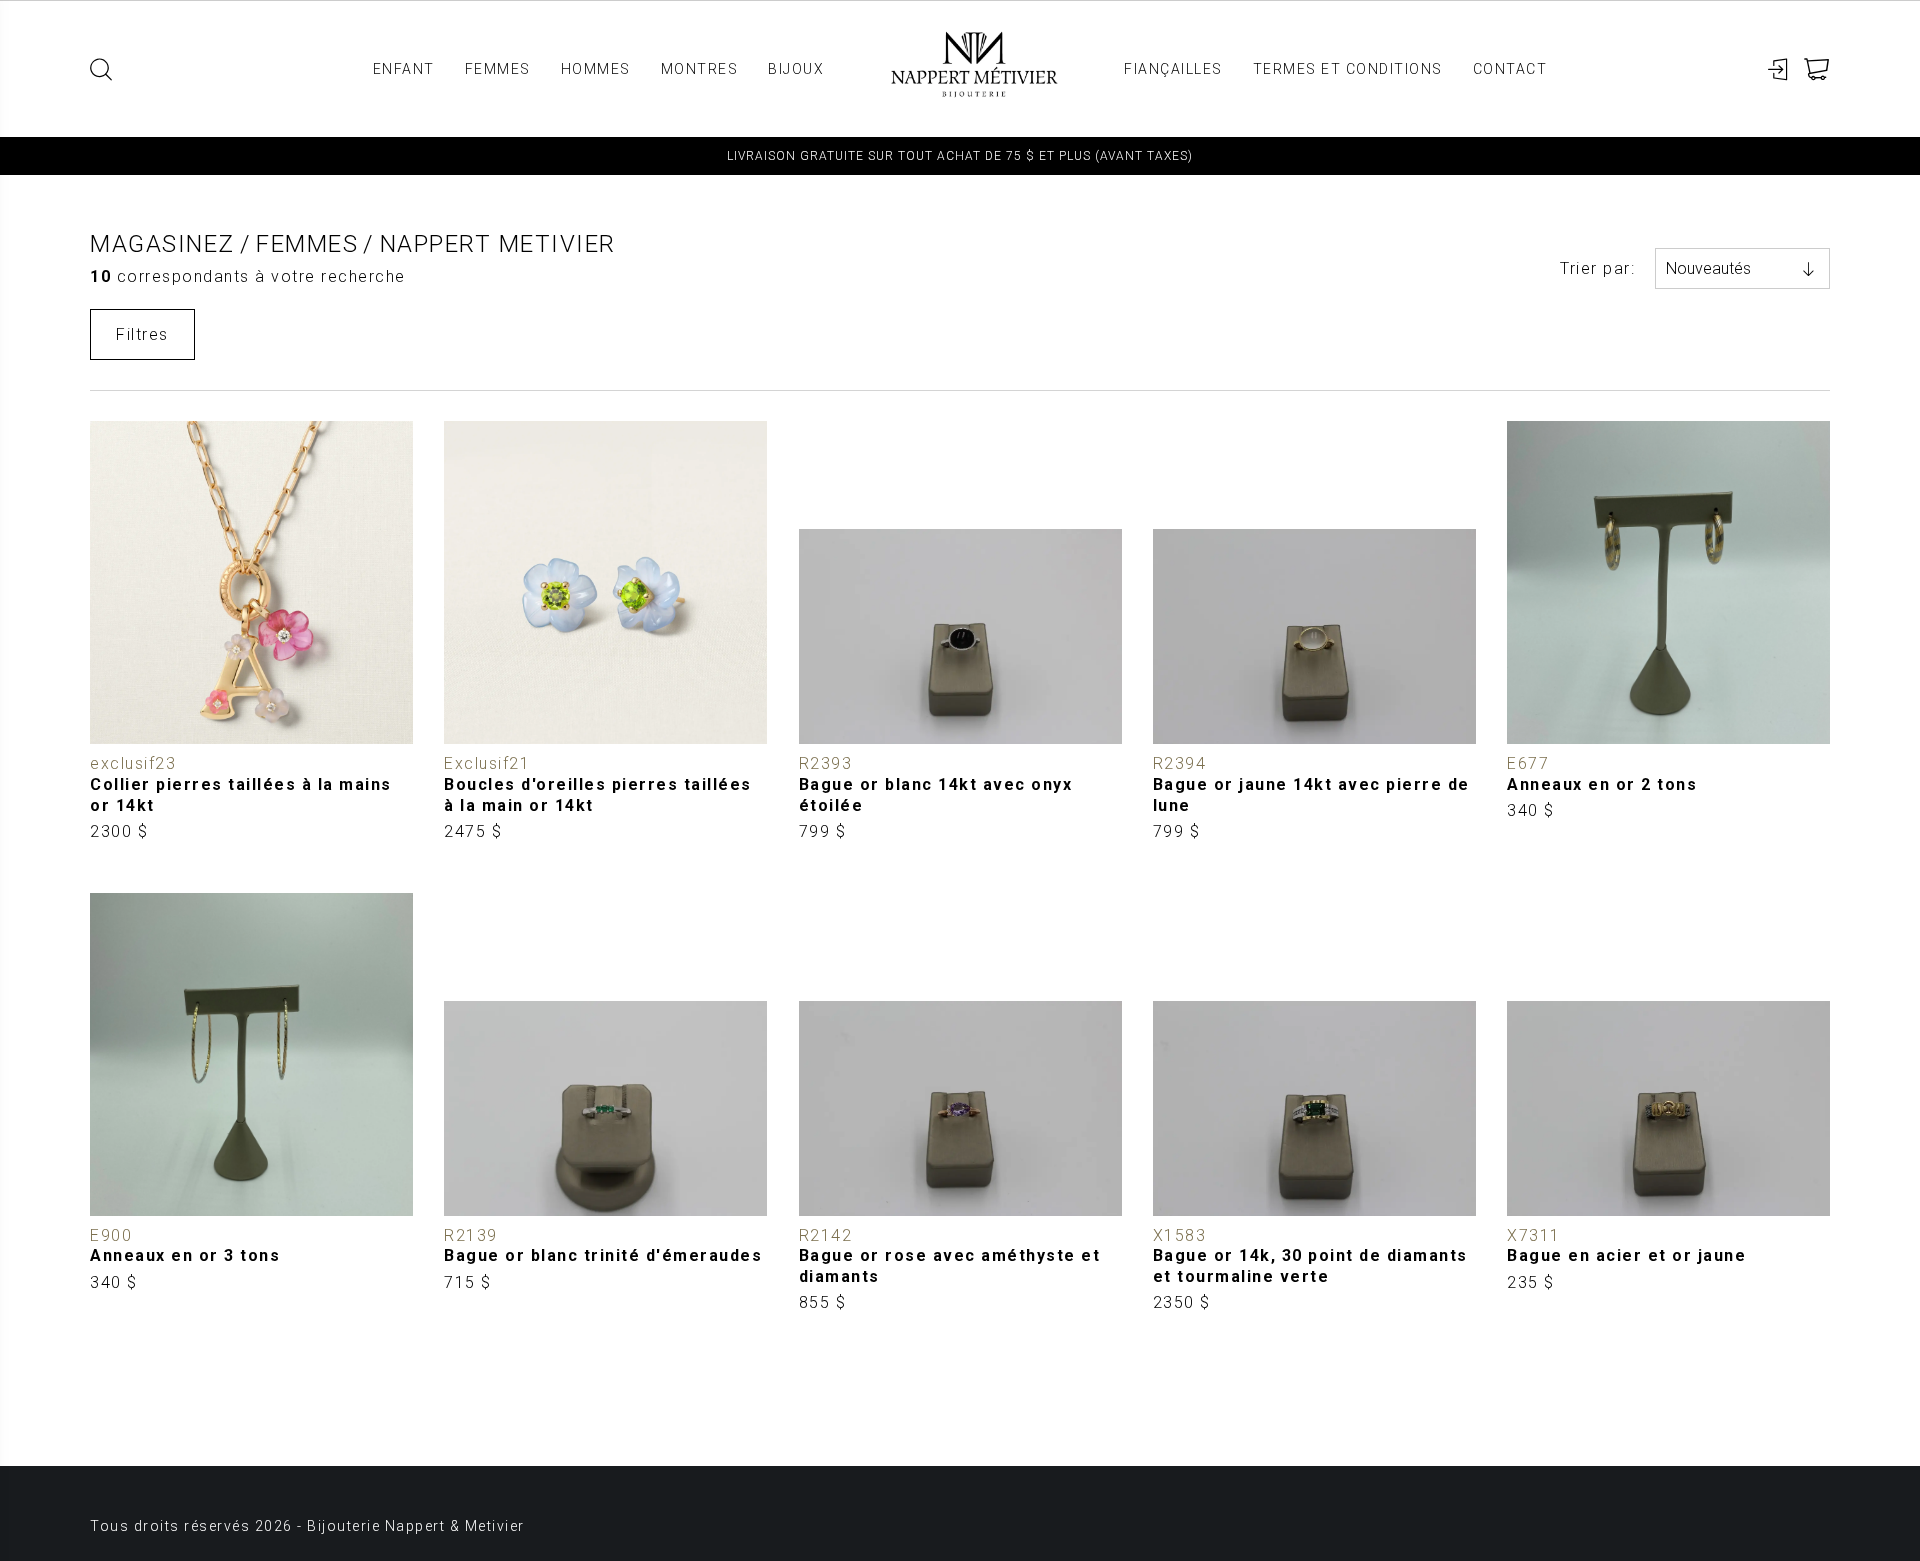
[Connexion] (1778, 69)
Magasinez (162, 244)
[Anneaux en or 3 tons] (251, 1104)
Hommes (596, 69)
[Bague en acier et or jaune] (1668, 1104)
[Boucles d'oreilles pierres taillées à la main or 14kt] (605, 632)
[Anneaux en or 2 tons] (1668, 632)
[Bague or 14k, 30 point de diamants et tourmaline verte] (1314, 1104)
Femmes (498, 69)
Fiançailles (1173, 69)
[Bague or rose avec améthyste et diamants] (960, 1104)
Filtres (142, 334)
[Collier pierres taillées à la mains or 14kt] (251, 632)
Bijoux (796, 69)
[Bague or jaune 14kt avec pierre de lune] (1314, 632)
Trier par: (1597, 268)
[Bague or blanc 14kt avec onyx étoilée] (960, 632)
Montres (700, 69)
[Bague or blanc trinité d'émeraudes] (605, 1104)
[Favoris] (105, 729)
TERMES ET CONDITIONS (1348, 69)
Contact (1510, 69)
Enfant (404, 69)
